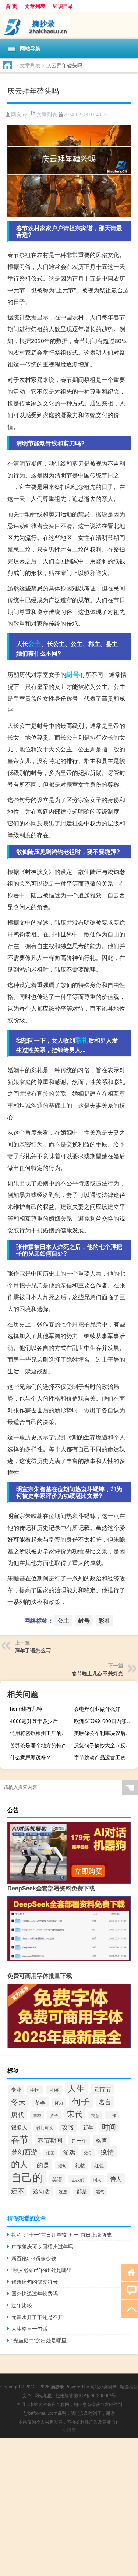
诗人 (116, 2179)
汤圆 (50, 2153)
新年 (88, 2127)
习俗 (54, 2089)
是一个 (79, 2140)
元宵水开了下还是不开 (37, 2317)
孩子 (54, 2115)
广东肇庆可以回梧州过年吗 (42, 2246)
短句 (62, 2165)
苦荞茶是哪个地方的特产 (38, 1745)
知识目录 (63, 6)
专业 (16, 2089)
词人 (97, 2179)
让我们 (78, 2179)
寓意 (95, 2115)
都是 (82, 2191)
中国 (35, 2090)
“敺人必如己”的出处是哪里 (42, 2270)
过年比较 (22, 2305)
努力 (59, 2102)
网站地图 (43, 2395)
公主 (35, 643)
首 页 (11, 6)
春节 (20, 2139)
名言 (105, 2102)
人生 (76, 2088)
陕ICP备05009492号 (95, 2395)
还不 (18, 2190)
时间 (109, 2127)
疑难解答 (64, 2395)
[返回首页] (130, 2272)
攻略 (68, 2127)
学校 (37, 2115)
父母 (88, 2153)
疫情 (107, 2152)
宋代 (75, 2114)
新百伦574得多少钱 (34, 2258)
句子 (81, 2101)
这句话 (41, 2191)
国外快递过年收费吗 (35, 2293)
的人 (20, 2164)
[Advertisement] (69, 2507)
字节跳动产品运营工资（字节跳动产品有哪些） (105, 1757)
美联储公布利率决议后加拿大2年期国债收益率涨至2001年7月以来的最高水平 (105, 1733)
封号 (73, 674)
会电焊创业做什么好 (97, 1709)
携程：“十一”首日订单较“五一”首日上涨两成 (61, 2234)
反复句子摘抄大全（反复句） (105, 1745)
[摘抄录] (69, 26)
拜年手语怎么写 (33, 1650)
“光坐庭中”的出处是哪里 (39, 2340)
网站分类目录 (103, 2386)
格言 (102, 2140)
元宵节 (102, 2089)
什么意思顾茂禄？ (31, 1757)
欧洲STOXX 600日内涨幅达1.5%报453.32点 (105, 1721)
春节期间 (50, 2140)
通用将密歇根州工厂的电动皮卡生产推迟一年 (41, 1733)
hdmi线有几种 (26, 1709)
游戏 (69, 2152)
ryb (26, 115)
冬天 (18, 2101)
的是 (43, 2165)
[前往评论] (130, 2290)
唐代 (18, 2114)
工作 (112, 2115)
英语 (57, 2179)
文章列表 (35, 6)
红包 (99, 2165)
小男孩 (69, 2429)
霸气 (100, 2192)
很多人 (19, 2127)
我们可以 (45, 2128)
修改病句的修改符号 (35, 2281)
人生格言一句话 (29, 2328)
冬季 (40, 2102)
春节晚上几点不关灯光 (98, 1673)
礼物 (80, 2165)
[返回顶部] (130, 2308)
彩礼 (82, 1040)
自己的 (27, 2176)
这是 (63, 2192)
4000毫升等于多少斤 (34, 1721)
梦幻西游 (24, 2152)
